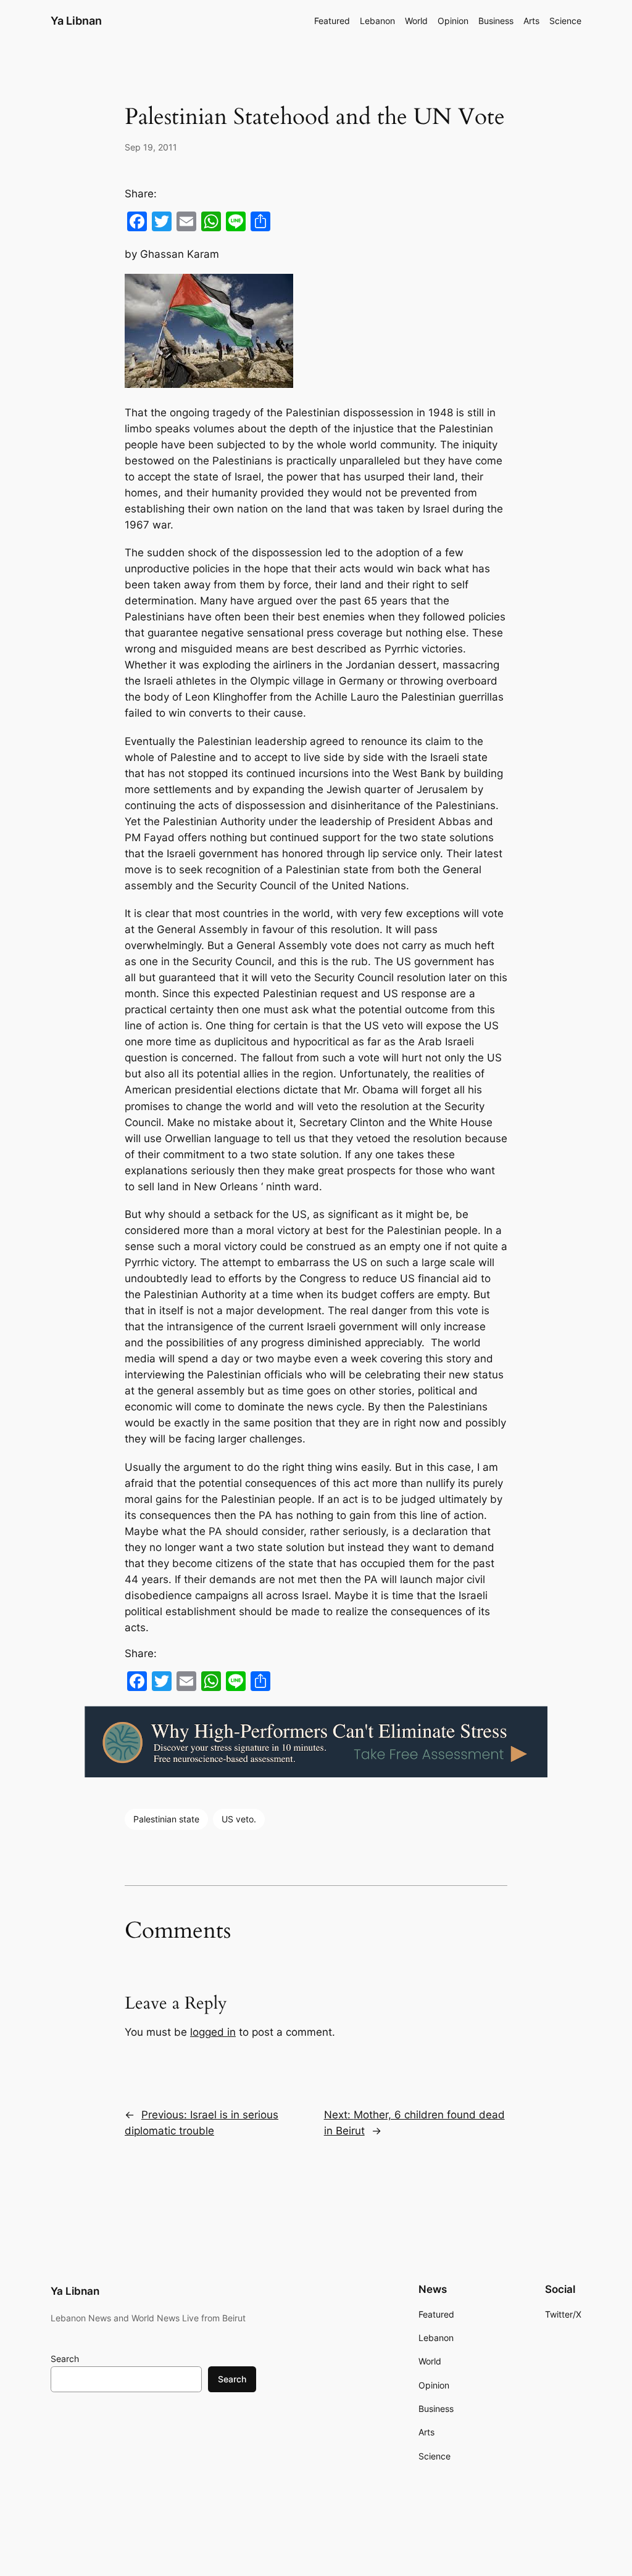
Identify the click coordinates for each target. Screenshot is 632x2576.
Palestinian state (166, 1819)
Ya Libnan (76, 21)
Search (65, 2359)
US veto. (239, 1819)
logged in (213, 2032)
